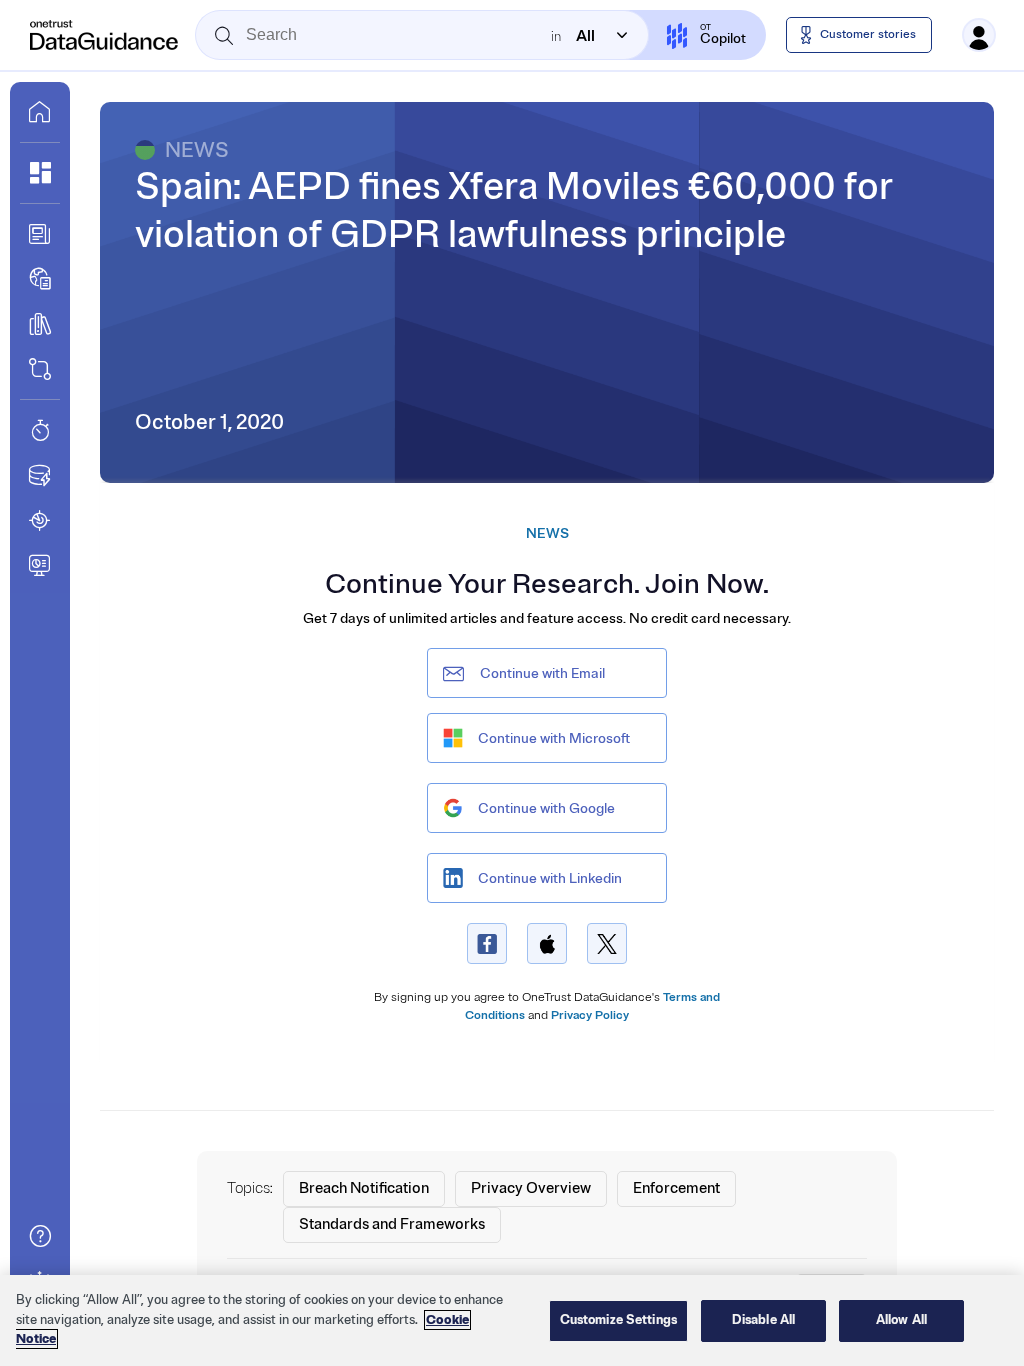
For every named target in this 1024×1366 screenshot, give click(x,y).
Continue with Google (546, 808)
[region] (512, 1320)
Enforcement (676, 1188)
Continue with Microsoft (554, 738)
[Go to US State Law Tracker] (40, 520)
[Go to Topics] (40, 324)
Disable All (763, 1320)
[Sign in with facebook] (487, 943)
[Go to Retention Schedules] (40, 430)
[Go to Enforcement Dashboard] (40, 565)
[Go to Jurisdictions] (40, 279)
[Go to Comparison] (40, 369)
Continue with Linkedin (550, 878)
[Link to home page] (40, 112)
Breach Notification (364, 1188)
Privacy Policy (590, 1015)
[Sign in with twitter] (607, 943)
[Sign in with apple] (547, 943)
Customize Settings (618, 1320)
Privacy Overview (531, 1188)
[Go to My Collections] (40, 173)
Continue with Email (542, 673)
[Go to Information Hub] (40, 234)
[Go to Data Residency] (40, 475)
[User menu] (979, 35)
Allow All (901, 1320)
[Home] (105, 35)
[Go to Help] (40, 1236)
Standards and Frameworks (392, 1224)
